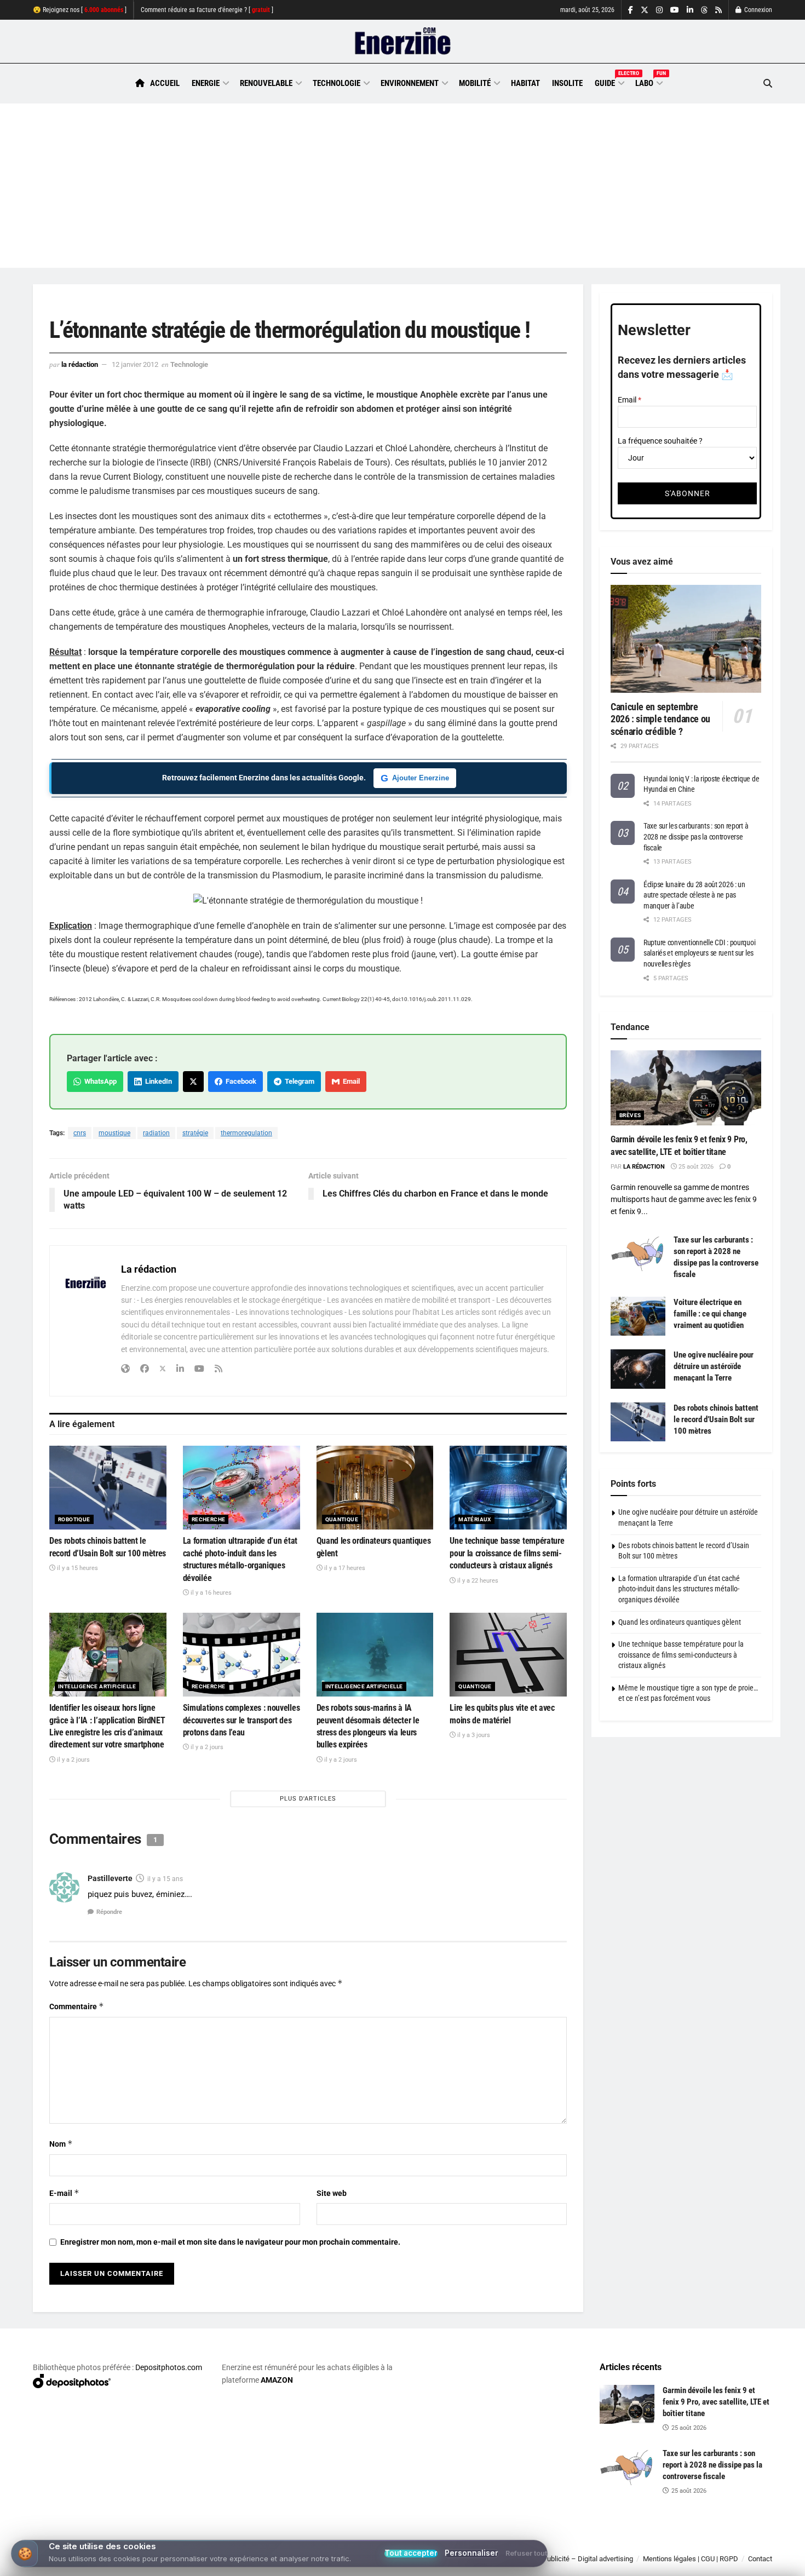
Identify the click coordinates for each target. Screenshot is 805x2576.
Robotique (74, 1519)
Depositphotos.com (169, 2367)
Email (350, 1081)
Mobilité (475, 83)
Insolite (567, 83)
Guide (609, 82)
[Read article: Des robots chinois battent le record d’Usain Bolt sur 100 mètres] (108, 1488)
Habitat (525, 83)
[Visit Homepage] (403, 42)
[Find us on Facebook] (631, 10)
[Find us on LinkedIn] (690, 10)
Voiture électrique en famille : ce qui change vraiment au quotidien (710, 1314)
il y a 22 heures (477, 1581)
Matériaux (475, 1519)
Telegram (298, 1081)
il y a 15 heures (77, 1568)
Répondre (109, 1912)
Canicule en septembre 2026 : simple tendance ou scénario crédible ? (660, 719)
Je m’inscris (715, 2544)
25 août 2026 (695, 1167)
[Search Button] (768, 84)
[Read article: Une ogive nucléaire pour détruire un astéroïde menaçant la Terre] (638, 1369)
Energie (206, 83)
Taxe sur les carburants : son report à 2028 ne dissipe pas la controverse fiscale (696, 836)
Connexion (757, 10)
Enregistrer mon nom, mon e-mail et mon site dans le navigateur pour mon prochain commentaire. (230, 2242)
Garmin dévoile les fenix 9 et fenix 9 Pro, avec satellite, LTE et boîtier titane (716, 2402)
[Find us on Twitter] (645, 10)
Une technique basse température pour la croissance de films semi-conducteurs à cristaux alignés (507, 1553)
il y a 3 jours (473, 1735)
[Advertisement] (403, 186)
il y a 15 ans (165, 1879)
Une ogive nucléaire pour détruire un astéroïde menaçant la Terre (714, 1366)
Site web (332, 2193)
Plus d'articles (308, 1799)
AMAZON (277, 2380)
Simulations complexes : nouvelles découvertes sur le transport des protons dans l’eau (241, 1720)
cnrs (80, 1133)
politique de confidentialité (391, 2564)
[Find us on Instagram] (659, 10)
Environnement (410, 83)
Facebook (239, 1081)
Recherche (209, 1519)
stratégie (195, 1133)
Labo (648, 82)
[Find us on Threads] (704, 10)
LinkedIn (157, 1081)
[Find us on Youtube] (675, 10)
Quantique (342, 1519)
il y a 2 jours (73, 1760)
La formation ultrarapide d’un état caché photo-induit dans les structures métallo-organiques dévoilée (679, 1589)
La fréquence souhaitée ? (660, 441)
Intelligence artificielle (97, 1686)
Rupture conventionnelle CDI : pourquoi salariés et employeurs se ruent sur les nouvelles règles (699, 953)
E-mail (64, 2193)
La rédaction (80, 364)
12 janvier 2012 (135, 364)
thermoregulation (246, 1133)
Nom (61, 2144)
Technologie (337, 83)
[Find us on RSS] (718, 10)
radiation (156, 1133)
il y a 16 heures (210, 1593)
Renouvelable (266, 83)
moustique (114, 1133)
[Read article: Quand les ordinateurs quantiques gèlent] (375, 1488)
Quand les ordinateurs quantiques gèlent (680, 1622)
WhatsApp (99, 1081)
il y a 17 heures (344, 1568)
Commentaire (77, 2006)
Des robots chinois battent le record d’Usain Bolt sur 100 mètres (716, 1419)
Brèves (630, 1115)
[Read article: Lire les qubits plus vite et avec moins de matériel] (508, 1655)
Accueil (165, 83)
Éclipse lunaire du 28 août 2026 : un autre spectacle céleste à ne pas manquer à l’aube (694, 895)
